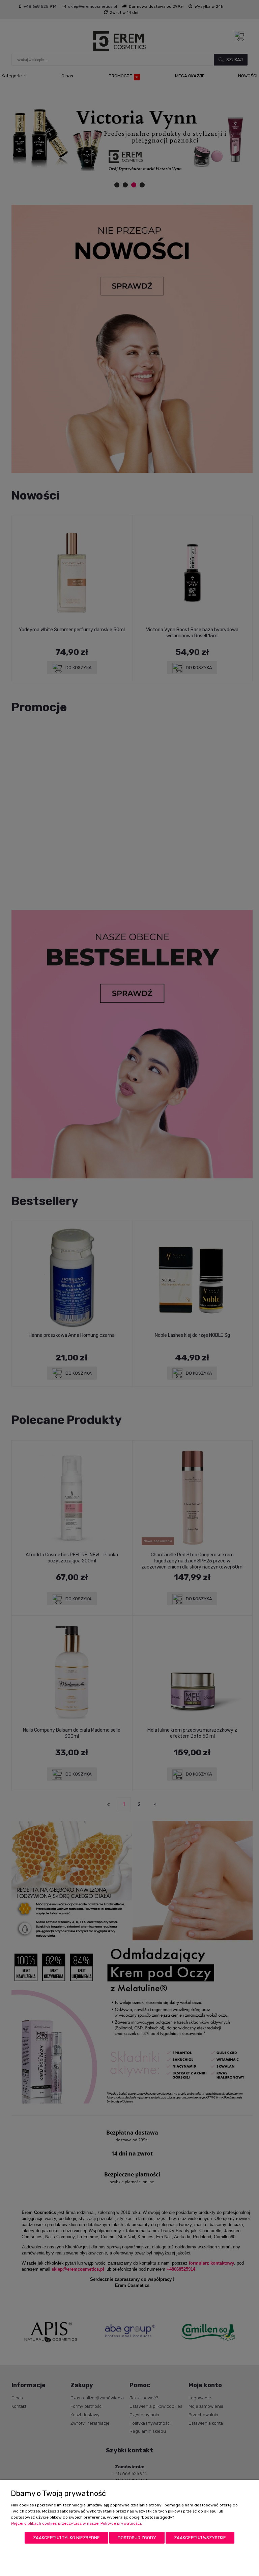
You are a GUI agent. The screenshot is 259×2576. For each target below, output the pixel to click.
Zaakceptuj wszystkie (200, 2538)
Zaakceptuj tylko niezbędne (66, 2538)
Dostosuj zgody (137, 2538)
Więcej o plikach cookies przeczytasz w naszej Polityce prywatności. (76, 2523)
